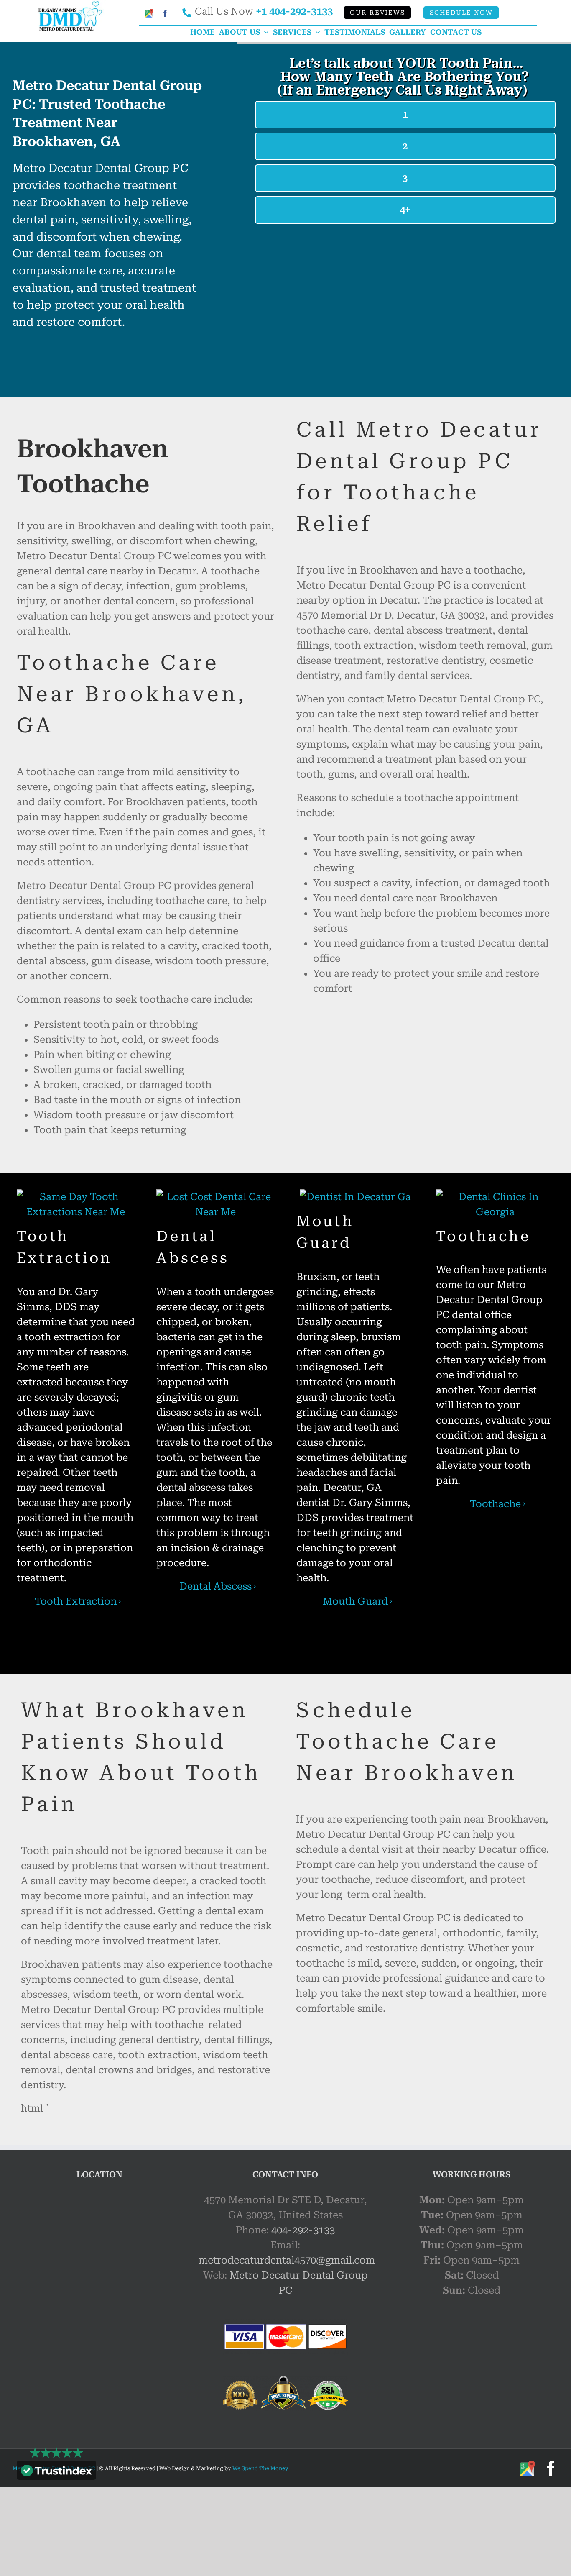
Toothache (495, 1504)
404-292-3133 (303, 2230)
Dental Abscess (215, 1586)
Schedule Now (461, 13)
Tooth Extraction (76, 1601)
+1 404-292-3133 (294, 11)
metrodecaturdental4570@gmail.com (287, 2260)
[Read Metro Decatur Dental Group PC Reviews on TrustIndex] (56, 2472)
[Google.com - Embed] (99, 2255)
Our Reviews (377, 13)
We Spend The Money (260, 2468)
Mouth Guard (355, 1601)
